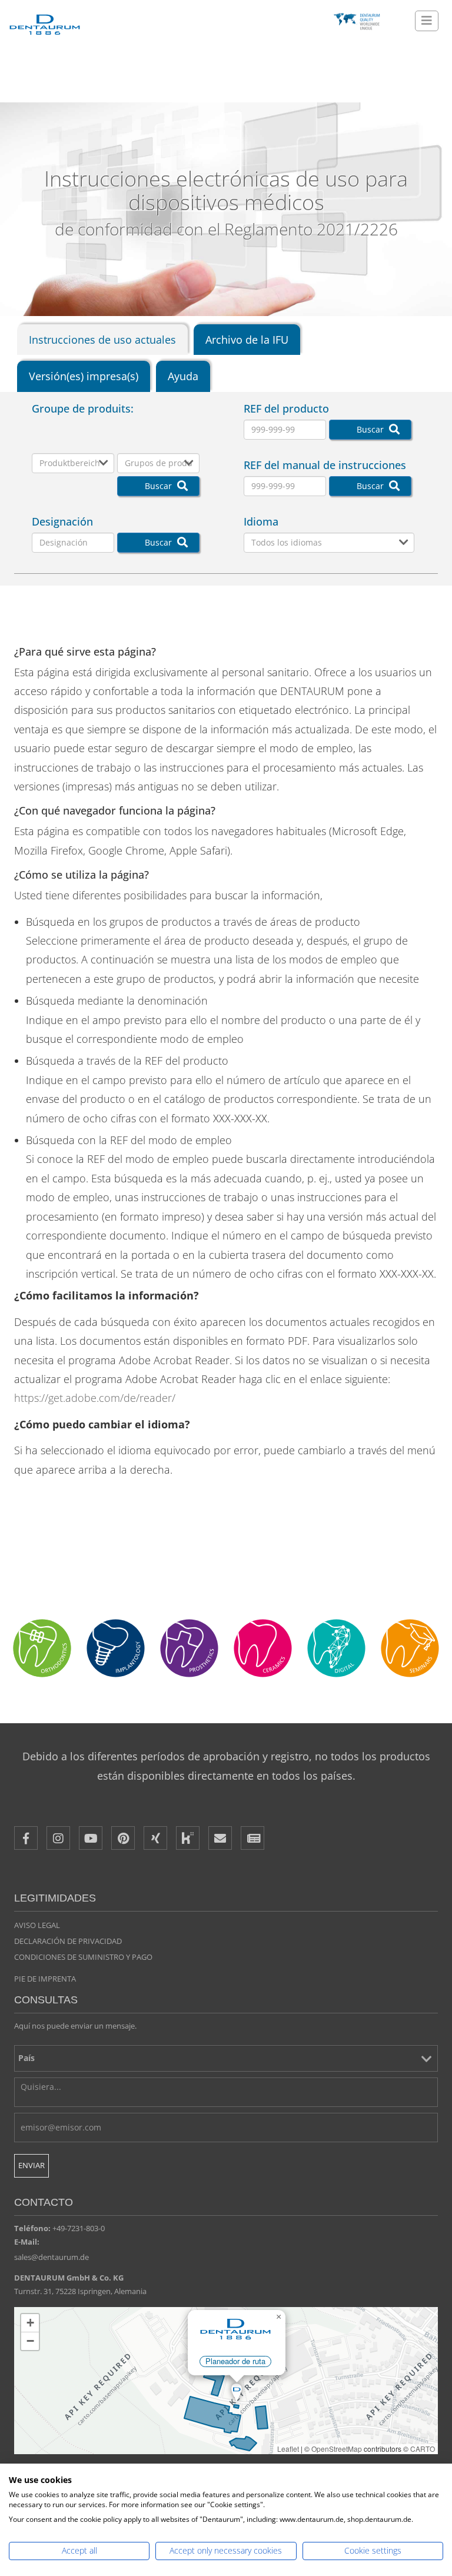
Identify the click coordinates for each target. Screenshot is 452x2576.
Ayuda (183, 376)
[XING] (155, 1838)
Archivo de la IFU (247, 340)
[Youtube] (91, 1838)
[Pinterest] (123, 1838)
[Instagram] (58, 1838)
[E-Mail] (220, 1838)
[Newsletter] (252, 1838)
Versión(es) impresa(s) (84, 376)
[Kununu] (188, 1838)
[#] (336, 1648)
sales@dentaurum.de (51, 2257)
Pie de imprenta (45, 1979)
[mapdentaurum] (226, 2381)
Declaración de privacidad (68, 1941)
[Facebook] (26, 1838)
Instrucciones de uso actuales (102, 340)
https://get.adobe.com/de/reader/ (95, 1398)
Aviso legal (37, 1925)
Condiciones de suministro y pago (83, 1957)
